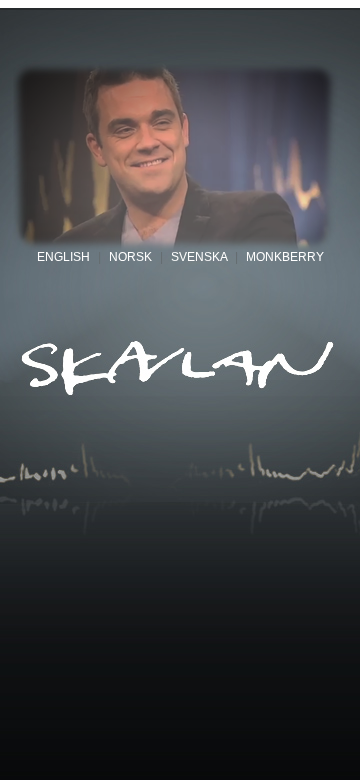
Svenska (199, 257)
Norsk (130, 257)
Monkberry (285, 257)
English (63, 257)
